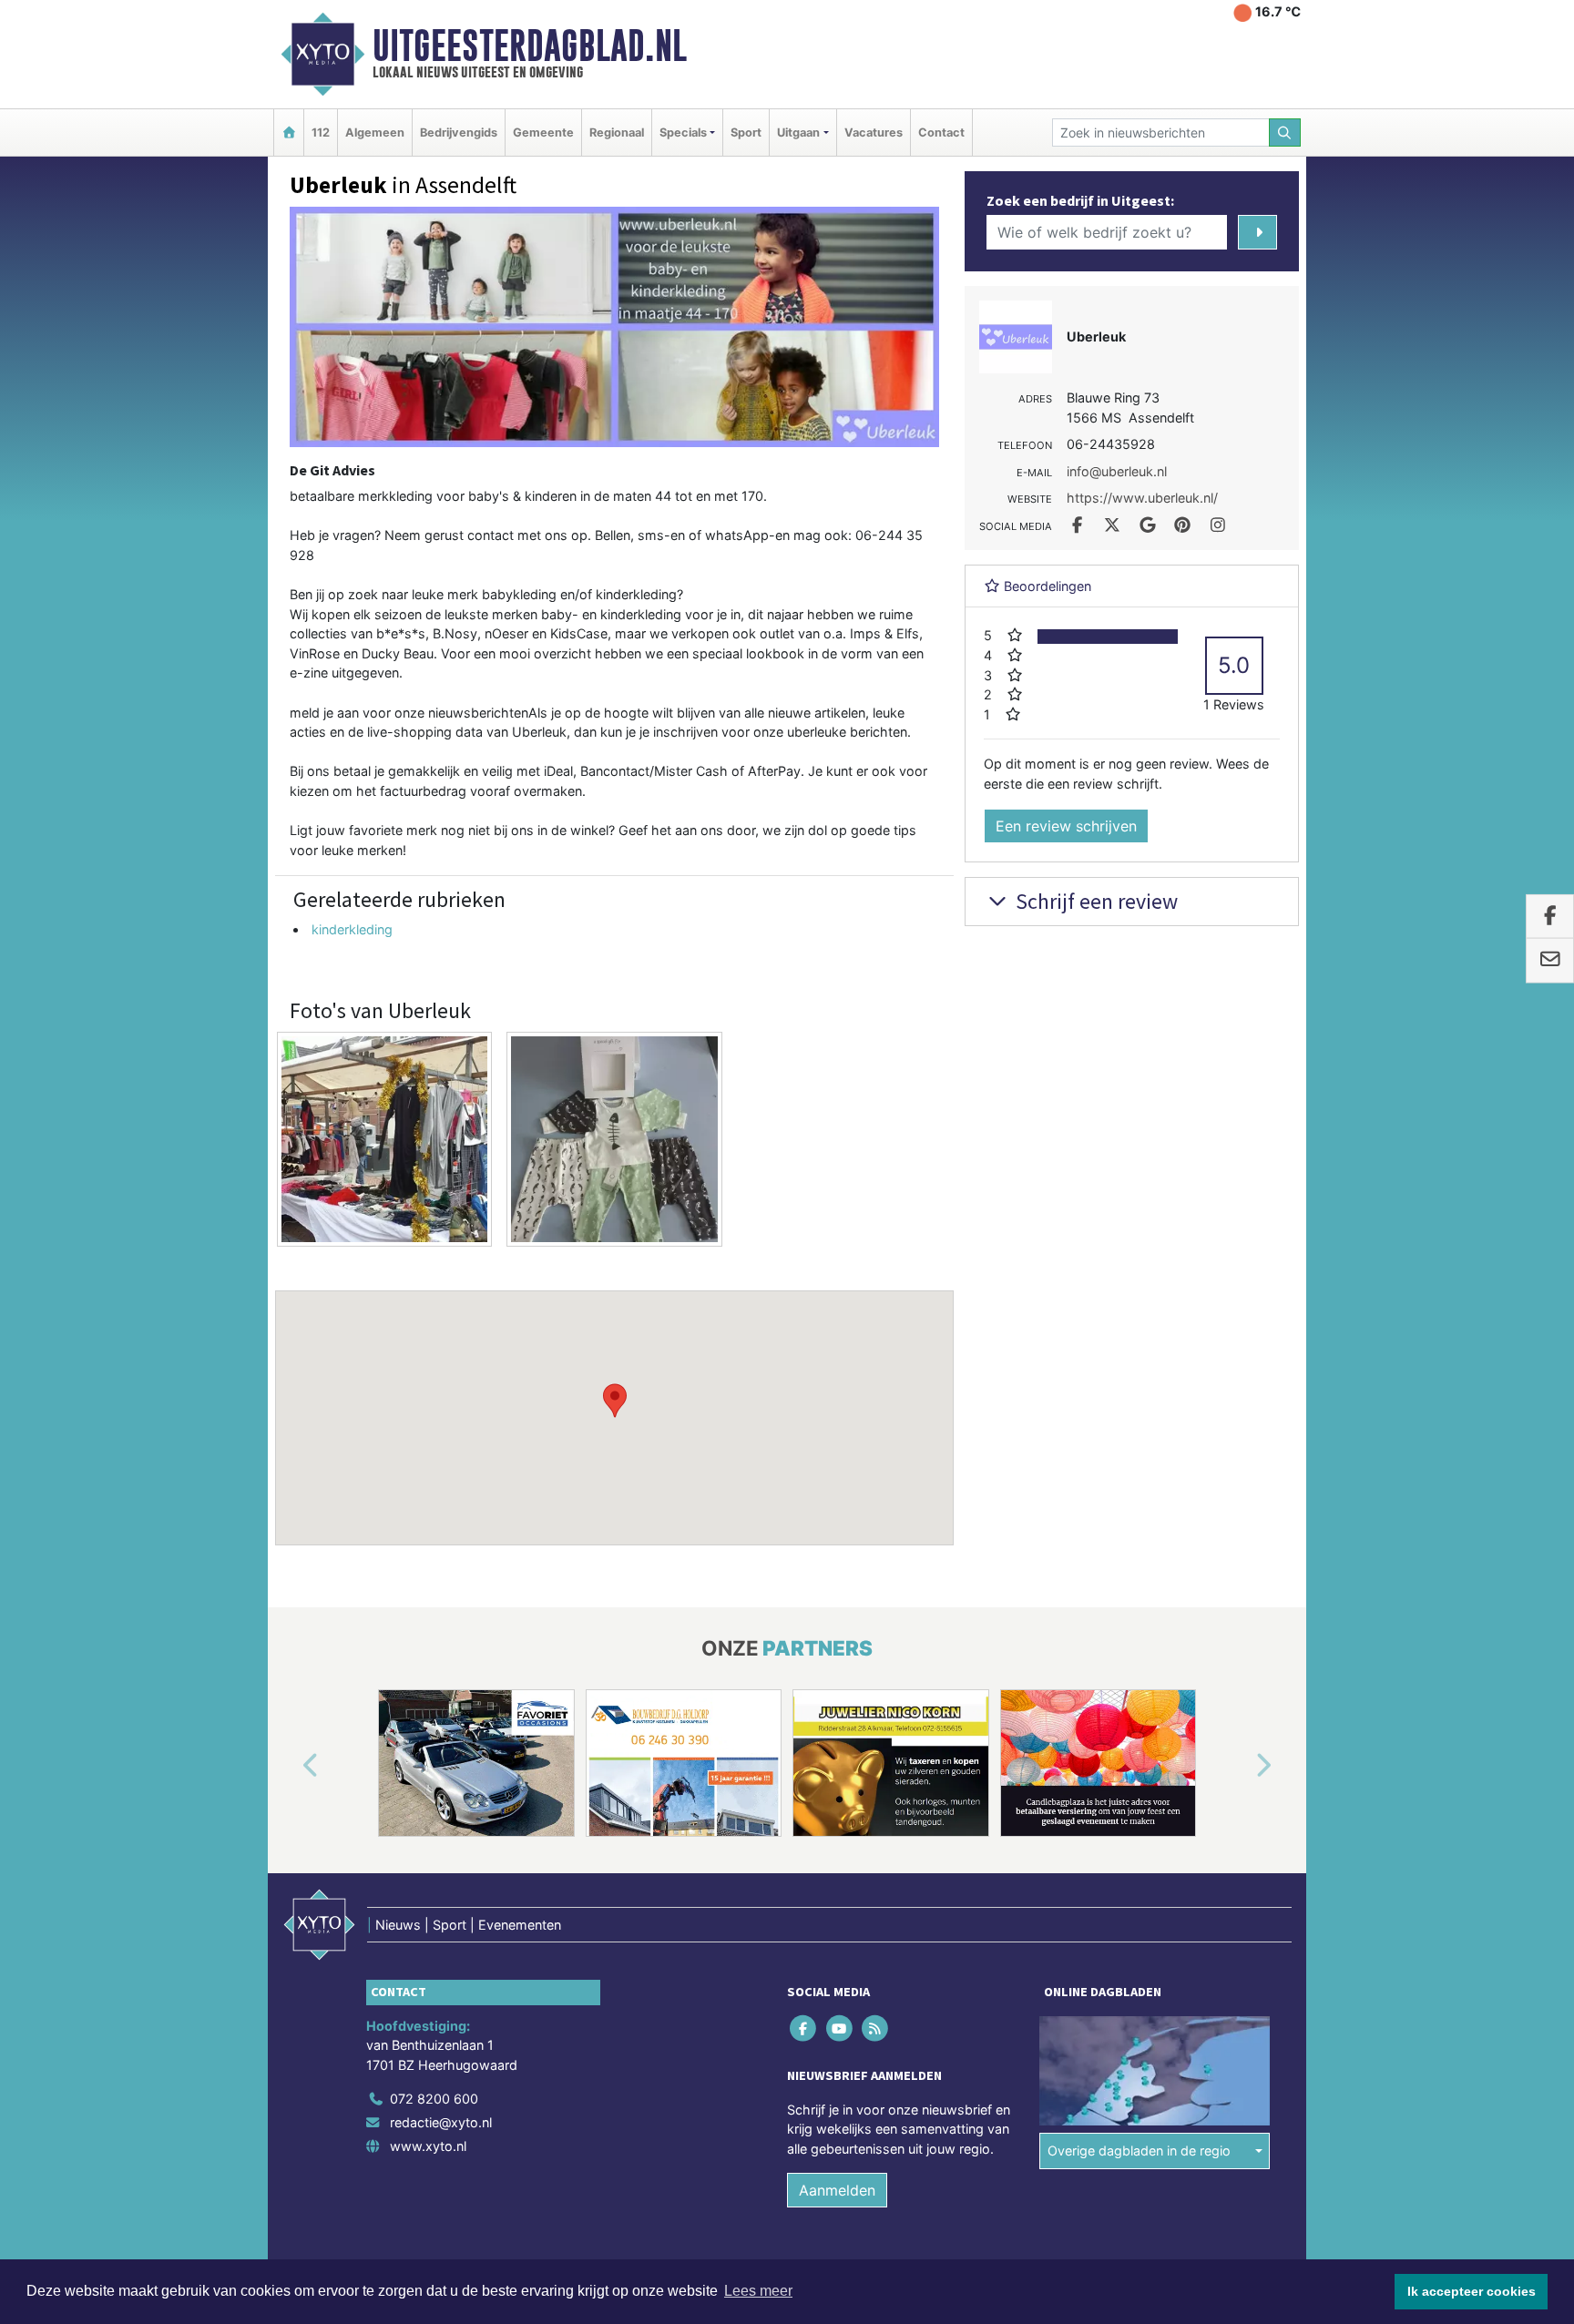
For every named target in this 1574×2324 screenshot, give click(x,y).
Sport (746, 133)
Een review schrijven (1066, 826)
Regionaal (617, 133)
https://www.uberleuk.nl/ (1142, 498)
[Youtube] (840, 2028)
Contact (941, 133)
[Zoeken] (1285, 133)
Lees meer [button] (758, 2291)
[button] (615, 1401)
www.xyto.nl (428, 2146)
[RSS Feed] (876, 2028)
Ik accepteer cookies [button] (1472, 2291)
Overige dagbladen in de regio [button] (1139, 2151)
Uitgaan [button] (798, 133)
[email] (1550, 961)
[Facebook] (805, 2028)
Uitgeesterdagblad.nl (530, 46)
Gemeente (543, 133)
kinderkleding (352, 929)
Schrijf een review (1094, 901)
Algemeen (375, 133)
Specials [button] (683, 133)
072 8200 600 (434, 2099)
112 (321, 133)
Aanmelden (837, 2190)
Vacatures (874, 133)
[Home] (289, 133)
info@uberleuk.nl (1117, 471)
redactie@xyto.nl (441, 2122)
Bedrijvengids (459, 133)
